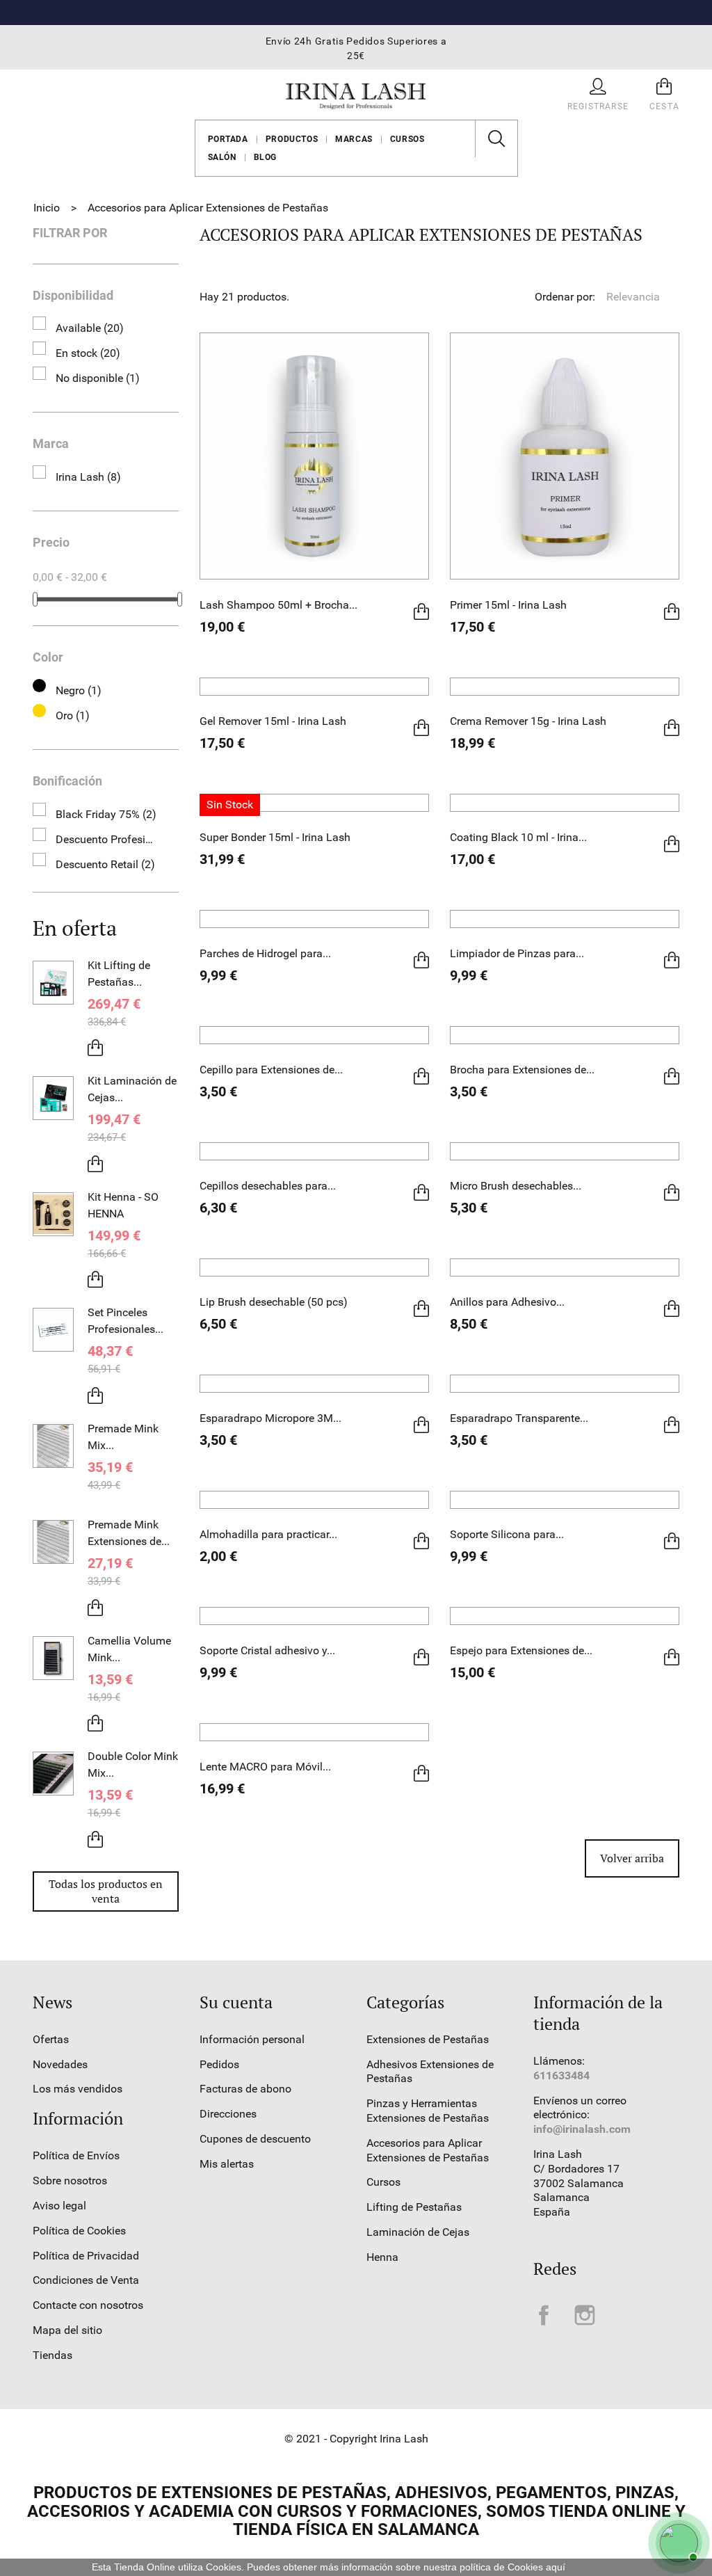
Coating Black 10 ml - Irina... (518, 837)
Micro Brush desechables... (516, 1186)
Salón (222, 157)
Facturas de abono (245, 2089)
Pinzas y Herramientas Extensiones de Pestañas (428, 2111)
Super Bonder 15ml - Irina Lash (275, 837)
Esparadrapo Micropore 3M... (270, 1418)
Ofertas (51, 2039)
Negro (79, 690)
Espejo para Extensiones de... (521, 1650)
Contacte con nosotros (88, 2305)
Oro (73, 715)
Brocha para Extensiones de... (522, 1070)
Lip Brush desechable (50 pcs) (274, 1302)
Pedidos (219, 2064)
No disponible (98, 378)
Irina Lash (88, 477)
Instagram (585, 2315)
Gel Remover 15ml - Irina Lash (273, 721)
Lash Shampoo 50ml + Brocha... (278, 605)
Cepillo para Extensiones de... (271, 1070)
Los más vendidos (78, 2089)
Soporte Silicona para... (507, 1534)
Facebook (544, 2315)
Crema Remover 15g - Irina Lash (528, 721)
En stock (88, 353)
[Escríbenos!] (677, 2541)
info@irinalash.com (582, 2129)
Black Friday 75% (106, 814)
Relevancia (642, 297)
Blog (265, 157)
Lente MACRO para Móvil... (265, 1767)
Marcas (354, 139)
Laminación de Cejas (418, 2232)
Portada (228, 139)
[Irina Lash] (356, 94)
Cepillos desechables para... (268, 1186)
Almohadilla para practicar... (268, 1534)
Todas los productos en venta (106, 1891)
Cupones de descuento (255, 2139)
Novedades (60, 2064)
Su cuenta (236, 2002)
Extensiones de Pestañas (428, 2039)
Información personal (252, 2039)
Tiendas (52, 2355)
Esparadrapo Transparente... (519, 1418)
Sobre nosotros (70, 2181)
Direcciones (228, 2114)
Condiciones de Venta (86, 2280)
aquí (556, 2567)
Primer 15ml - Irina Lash (508, 605)
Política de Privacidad (86, 2256)
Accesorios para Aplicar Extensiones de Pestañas (428, 2150)
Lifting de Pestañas (414, 2207)
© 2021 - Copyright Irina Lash (356, 2439)
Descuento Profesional (107, 839)
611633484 (561, 2075)
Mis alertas (227, 2164)
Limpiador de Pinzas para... (517, 953)
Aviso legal (59, 2206)
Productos (292, 139)
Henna (382, 2257)
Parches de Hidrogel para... (265, 953)
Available (90, 328)
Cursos (407, 139)
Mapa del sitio (67, 2330)
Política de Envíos (76, 2155)
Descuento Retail (105, 864)
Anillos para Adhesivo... (507, 1302)
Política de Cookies (79, 2231)
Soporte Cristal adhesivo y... (267, 1650)
